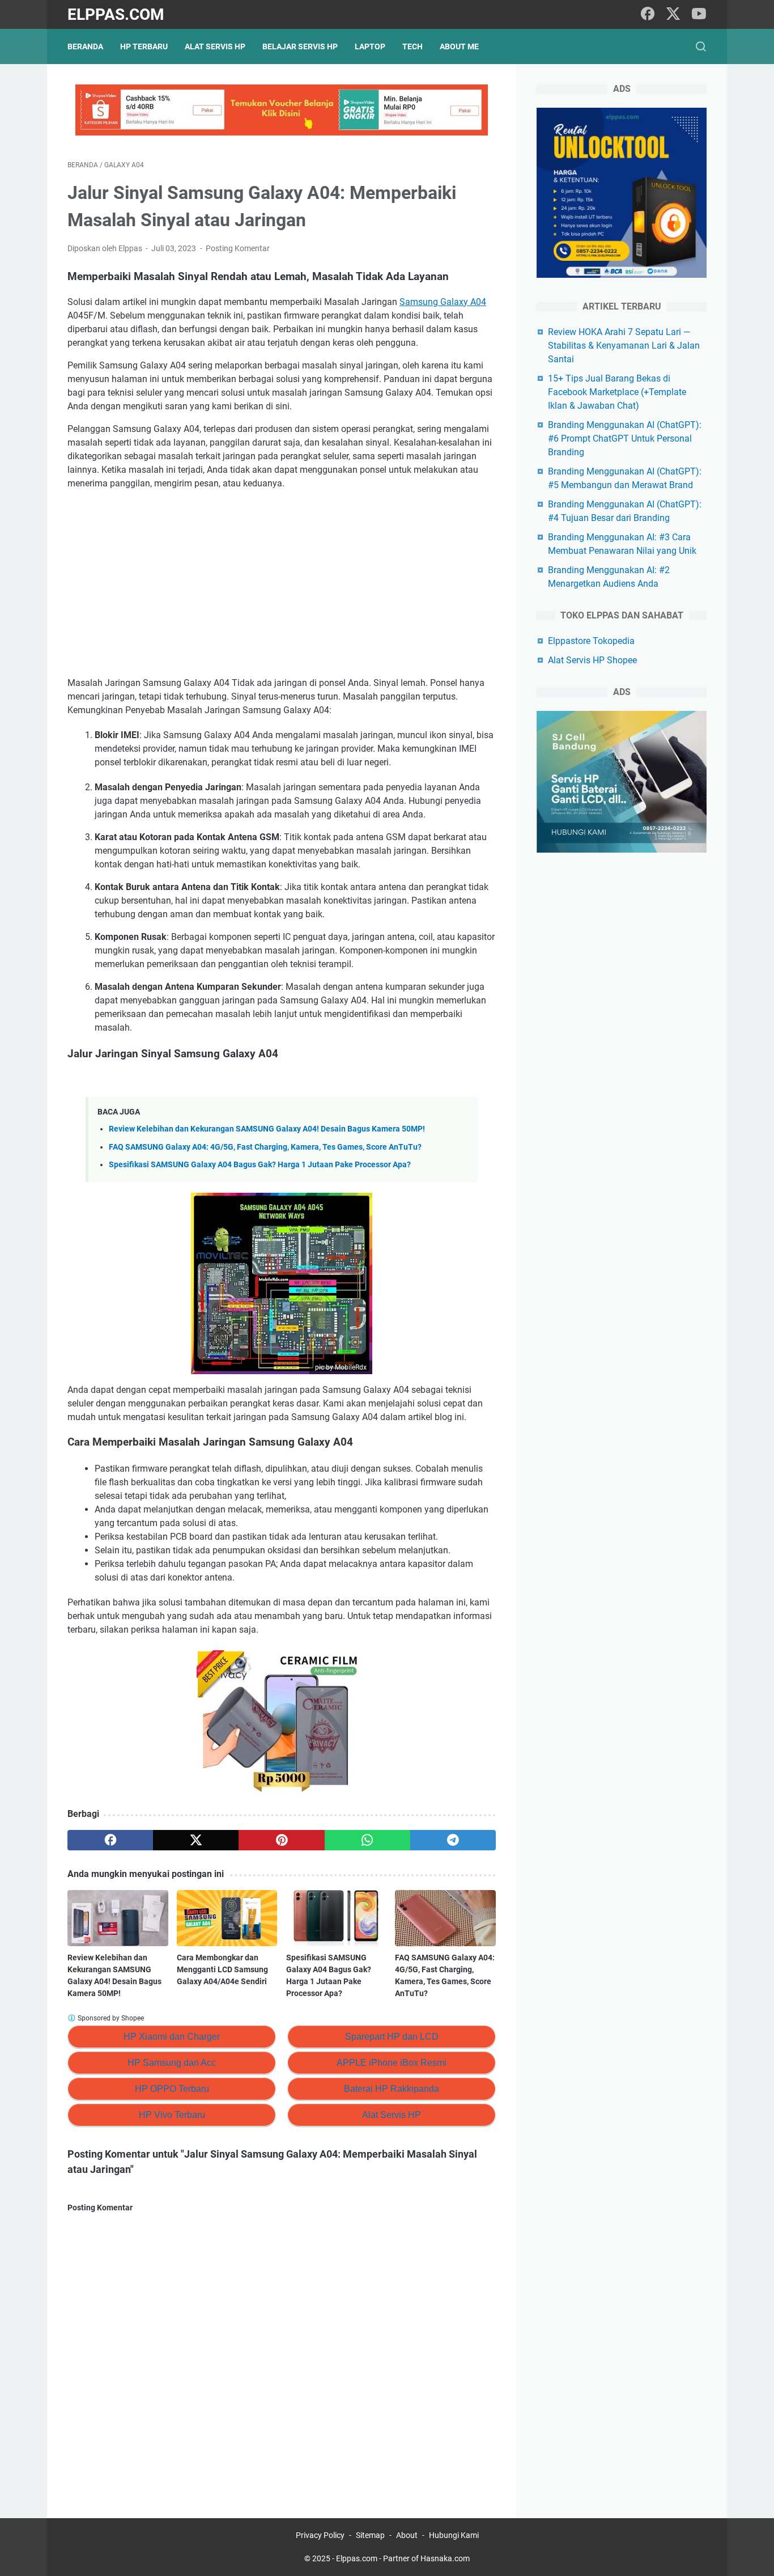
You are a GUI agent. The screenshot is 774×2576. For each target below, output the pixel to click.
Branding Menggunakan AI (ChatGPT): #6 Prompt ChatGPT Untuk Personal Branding (625, 438)
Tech (412, 46)
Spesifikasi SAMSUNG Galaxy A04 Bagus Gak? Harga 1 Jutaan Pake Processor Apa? (260, 1165)
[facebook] (648, 14)
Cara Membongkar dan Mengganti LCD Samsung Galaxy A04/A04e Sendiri (222, 1969)
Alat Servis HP (215, 46)
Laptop (370, 46)
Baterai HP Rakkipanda (392, 2089)
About (407, 2535)
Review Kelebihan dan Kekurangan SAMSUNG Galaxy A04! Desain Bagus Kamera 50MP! (267, 1129)
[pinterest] (281, 1840)
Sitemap (370, 2535)
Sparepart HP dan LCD (392, 2037)
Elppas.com (116, 14)
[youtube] (699, 14)
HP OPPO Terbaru (172, 2089)
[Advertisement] (282, 583)
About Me (459, 46)
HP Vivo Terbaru (172, 2115)
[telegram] (453, 1840)
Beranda (85, 46)
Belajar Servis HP (300, 46)
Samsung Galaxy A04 (443, 302)
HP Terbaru (144, 46)
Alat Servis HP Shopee (592, 660)
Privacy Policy (320, 2535)
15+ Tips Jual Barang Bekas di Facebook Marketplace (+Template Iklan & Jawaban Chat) (617, 392)
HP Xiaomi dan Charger (172, 2037)
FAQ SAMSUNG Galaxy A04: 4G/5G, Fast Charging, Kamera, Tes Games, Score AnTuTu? (265, 1147)
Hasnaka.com (445, 2558)
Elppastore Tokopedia (591, 641)
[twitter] (673, 14)
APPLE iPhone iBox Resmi (392, 2063)
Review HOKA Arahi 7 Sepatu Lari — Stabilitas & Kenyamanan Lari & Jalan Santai (624, 346)
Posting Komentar (238, 248)
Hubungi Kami (454, 2535)
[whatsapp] (367, 1840)
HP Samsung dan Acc (172, 2063)
